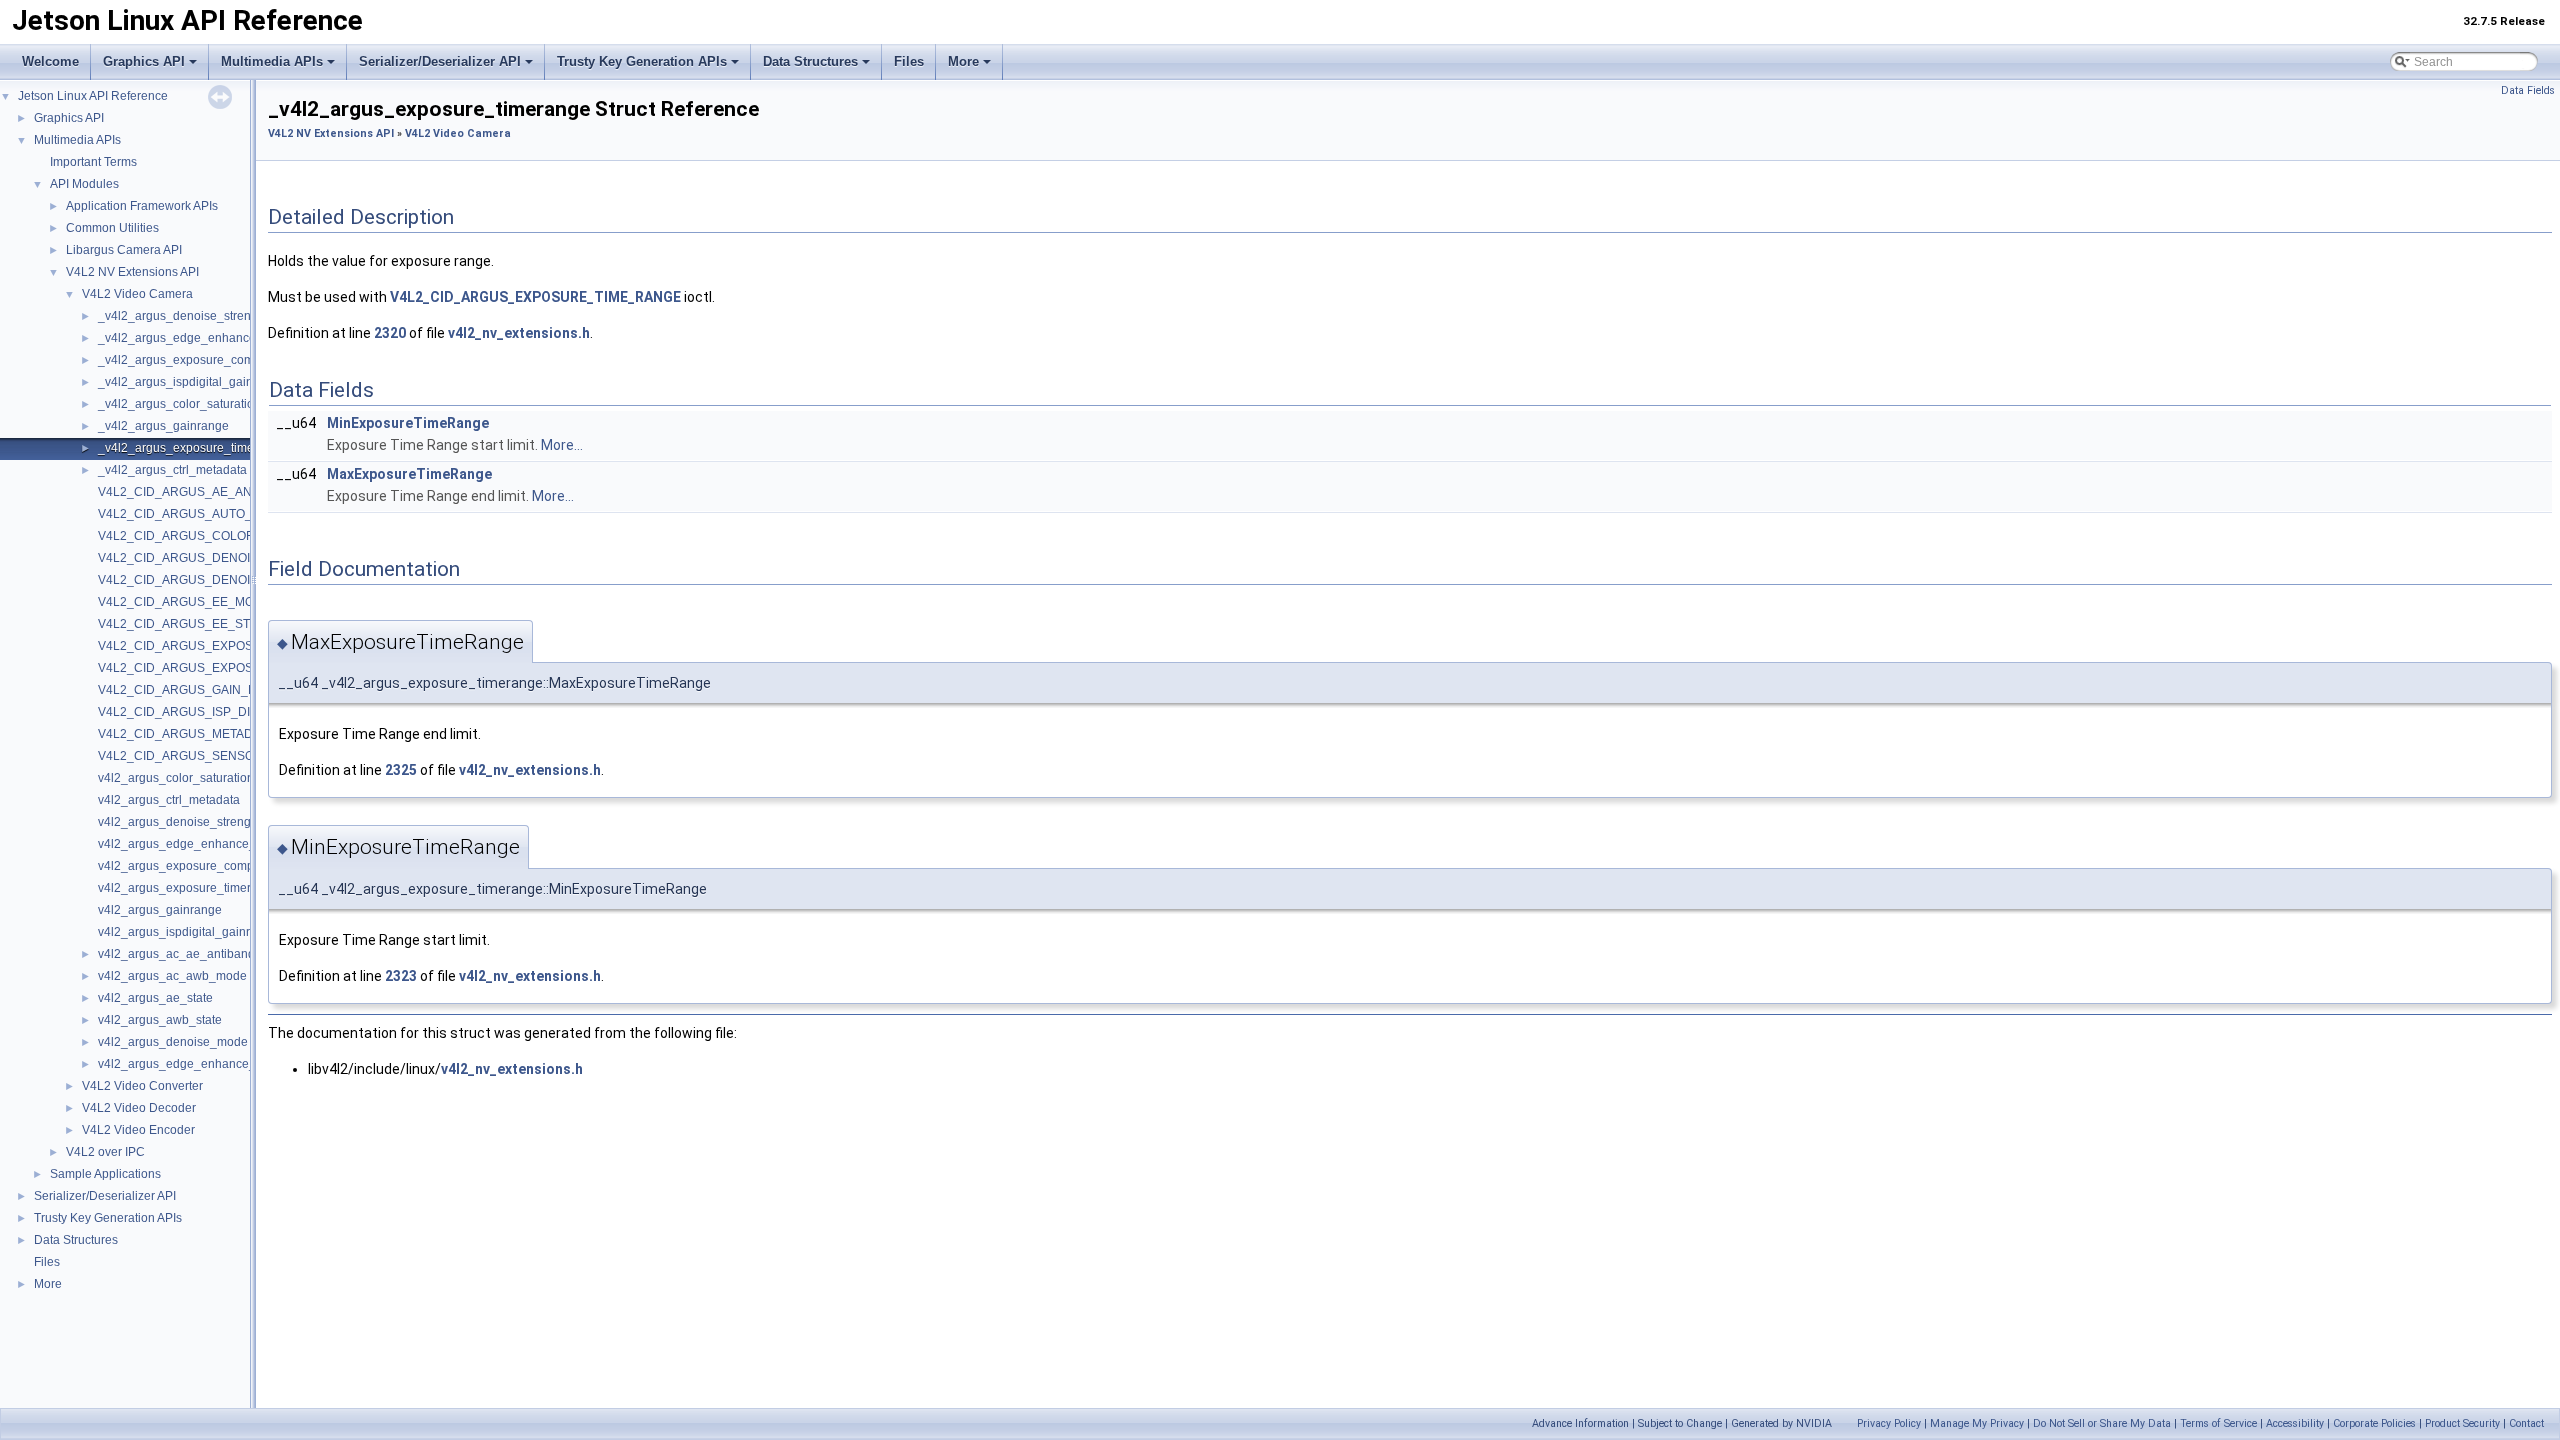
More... (562, 445)
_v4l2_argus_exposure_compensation (203, 360)
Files (909, 61)
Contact (2526, 1423)
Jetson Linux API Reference (93, 96)
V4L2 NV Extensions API (132, 272)
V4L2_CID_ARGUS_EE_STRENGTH (199, 624)
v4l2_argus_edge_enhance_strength (199, 844)
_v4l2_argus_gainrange (163, 426)
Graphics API (144, 61)
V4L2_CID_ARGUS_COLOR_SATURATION (217, 536)
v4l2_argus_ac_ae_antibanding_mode (204, 954)
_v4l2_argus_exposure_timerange (192, 448)
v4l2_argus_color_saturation (176, 778)
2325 (401, 770)
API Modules (84, 184)
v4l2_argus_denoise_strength (179, 822)
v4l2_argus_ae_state (155, 998)
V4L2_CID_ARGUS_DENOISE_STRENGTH (218, 580)
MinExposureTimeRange (408, 423)
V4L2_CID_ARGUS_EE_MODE (184, 602)
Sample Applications (105, 1174)
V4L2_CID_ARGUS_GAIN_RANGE (194, 690)
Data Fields (2528, 90)
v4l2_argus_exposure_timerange (188, 888)
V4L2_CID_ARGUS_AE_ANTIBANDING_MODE (229, 492)
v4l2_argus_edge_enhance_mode (192, 1064)
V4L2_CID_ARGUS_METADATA (186, 734)
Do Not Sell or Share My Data (2102, 1423)
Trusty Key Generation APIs (642, 61)
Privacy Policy (1889, 1423)
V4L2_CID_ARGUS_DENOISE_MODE (203, 558)
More (963, 61)
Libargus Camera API (124, 250)
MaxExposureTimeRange (409, 474)
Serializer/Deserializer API (440, 61)
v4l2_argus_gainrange (160, 910)
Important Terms (93, 162)
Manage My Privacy (1977, 1423)
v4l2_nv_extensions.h (519, 333)
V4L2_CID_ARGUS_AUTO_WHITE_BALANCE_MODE (247, 514)
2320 (390, 333)
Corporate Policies (2374, 1423)
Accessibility (2295, 1423)
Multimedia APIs (272, 61)
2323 (401, 976)
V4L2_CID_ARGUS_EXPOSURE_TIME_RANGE (231, 668)
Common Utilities (112, 228)
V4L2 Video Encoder (138, 1130)
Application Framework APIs (142, 206)
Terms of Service (2218, 1423)
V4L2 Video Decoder (139, 1108)
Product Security (2462, 1423)
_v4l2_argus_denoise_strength (183, 316)
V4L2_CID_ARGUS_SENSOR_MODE (202, 756)
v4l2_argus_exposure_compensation (199, 866)
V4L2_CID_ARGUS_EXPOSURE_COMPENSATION (240, 646)
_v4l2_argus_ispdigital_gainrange (191, 382)
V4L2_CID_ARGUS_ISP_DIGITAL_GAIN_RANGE (233, 712)
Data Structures (810, 61)
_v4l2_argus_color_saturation (179, 404)
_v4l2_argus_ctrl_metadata (172, 470)
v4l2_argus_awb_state (160, 1020)
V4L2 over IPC (105, 1152)
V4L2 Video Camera (137, 294)
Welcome (50, 61)
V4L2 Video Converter (142, 1086)
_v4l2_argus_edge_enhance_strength (202, 338)
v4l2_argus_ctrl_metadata (169, 800)
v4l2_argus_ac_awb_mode (172, 976)
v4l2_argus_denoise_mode (173, 1042)
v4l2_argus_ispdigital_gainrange (188, 932)
